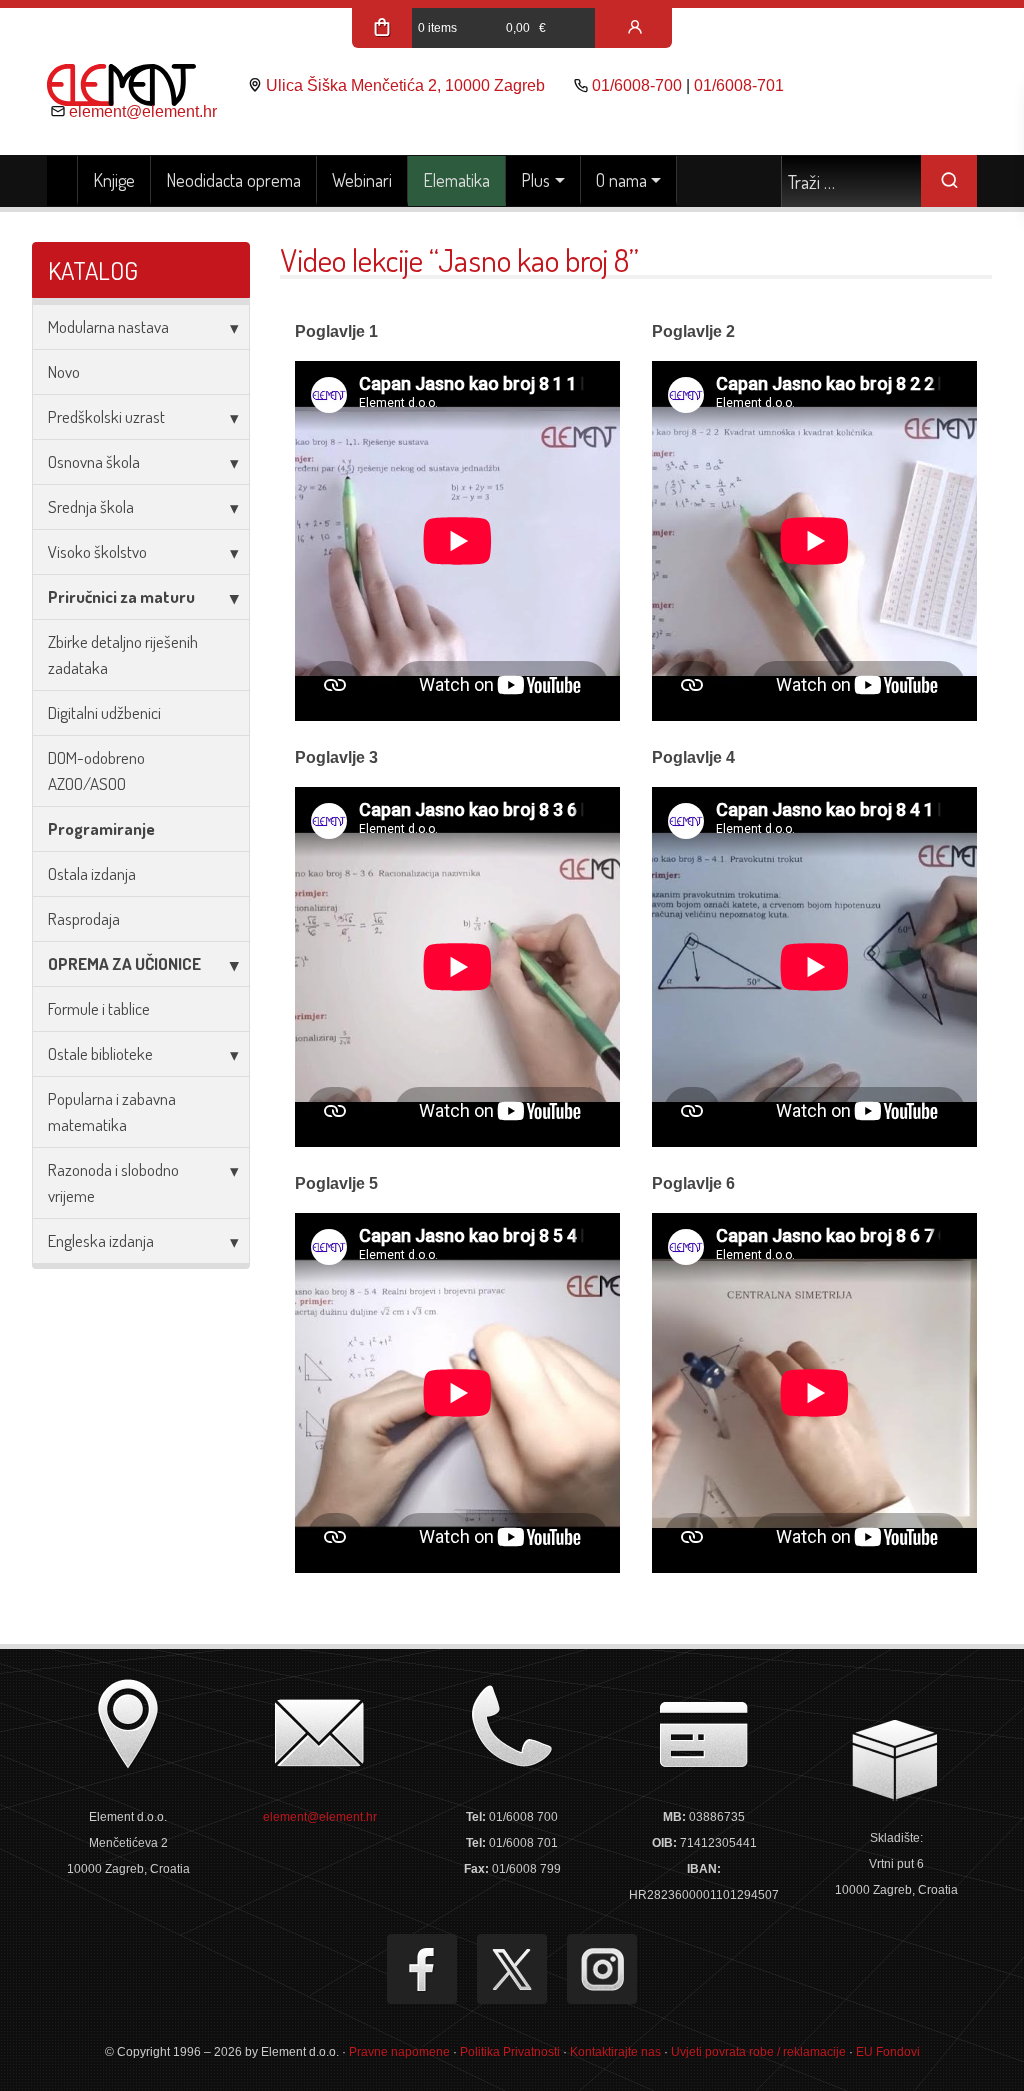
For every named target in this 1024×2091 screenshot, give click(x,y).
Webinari (362, 180)
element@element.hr (143, 111)
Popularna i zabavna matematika (112, 1111)
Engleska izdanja (101, 1240)
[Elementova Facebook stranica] (422, 1969)
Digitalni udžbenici (104, 712)
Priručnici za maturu (121, 596)
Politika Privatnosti (510, 2052)
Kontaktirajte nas (615, 2052)
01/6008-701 (739, 85)
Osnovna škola (94, 461)
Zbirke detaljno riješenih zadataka (123, 654)
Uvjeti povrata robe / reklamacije (758, 2052)
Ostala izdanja (92, 873)
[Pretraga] (949, 181)
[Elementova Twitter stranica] (512, 1969)
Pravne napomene (399, 2052)
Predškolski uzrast (106, 416)
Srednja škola (91, 506)
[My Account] (635, 28)
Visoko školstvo (97, 551)
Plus (535, 180)
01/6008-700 (637, 85)
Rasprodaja (84, 918)
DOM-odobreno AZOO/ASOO (96, 770)
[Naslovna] (62, 181)
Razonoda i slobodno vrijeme (113, 1182)
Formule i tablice (99, 1008)
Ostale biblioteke (100, 1053)
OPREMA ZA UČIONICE (124, 963)
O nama (621, 180)
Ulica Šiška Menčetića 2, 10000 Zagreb (405, 85)
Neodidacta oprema (233, 180)
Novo (64, 371)
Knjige (114, 180)
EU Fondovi (888, 2052)
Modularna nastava (108, 326)
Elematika (456, 180)
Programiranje (101, 828)
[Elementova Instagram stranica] (602, 1969)
